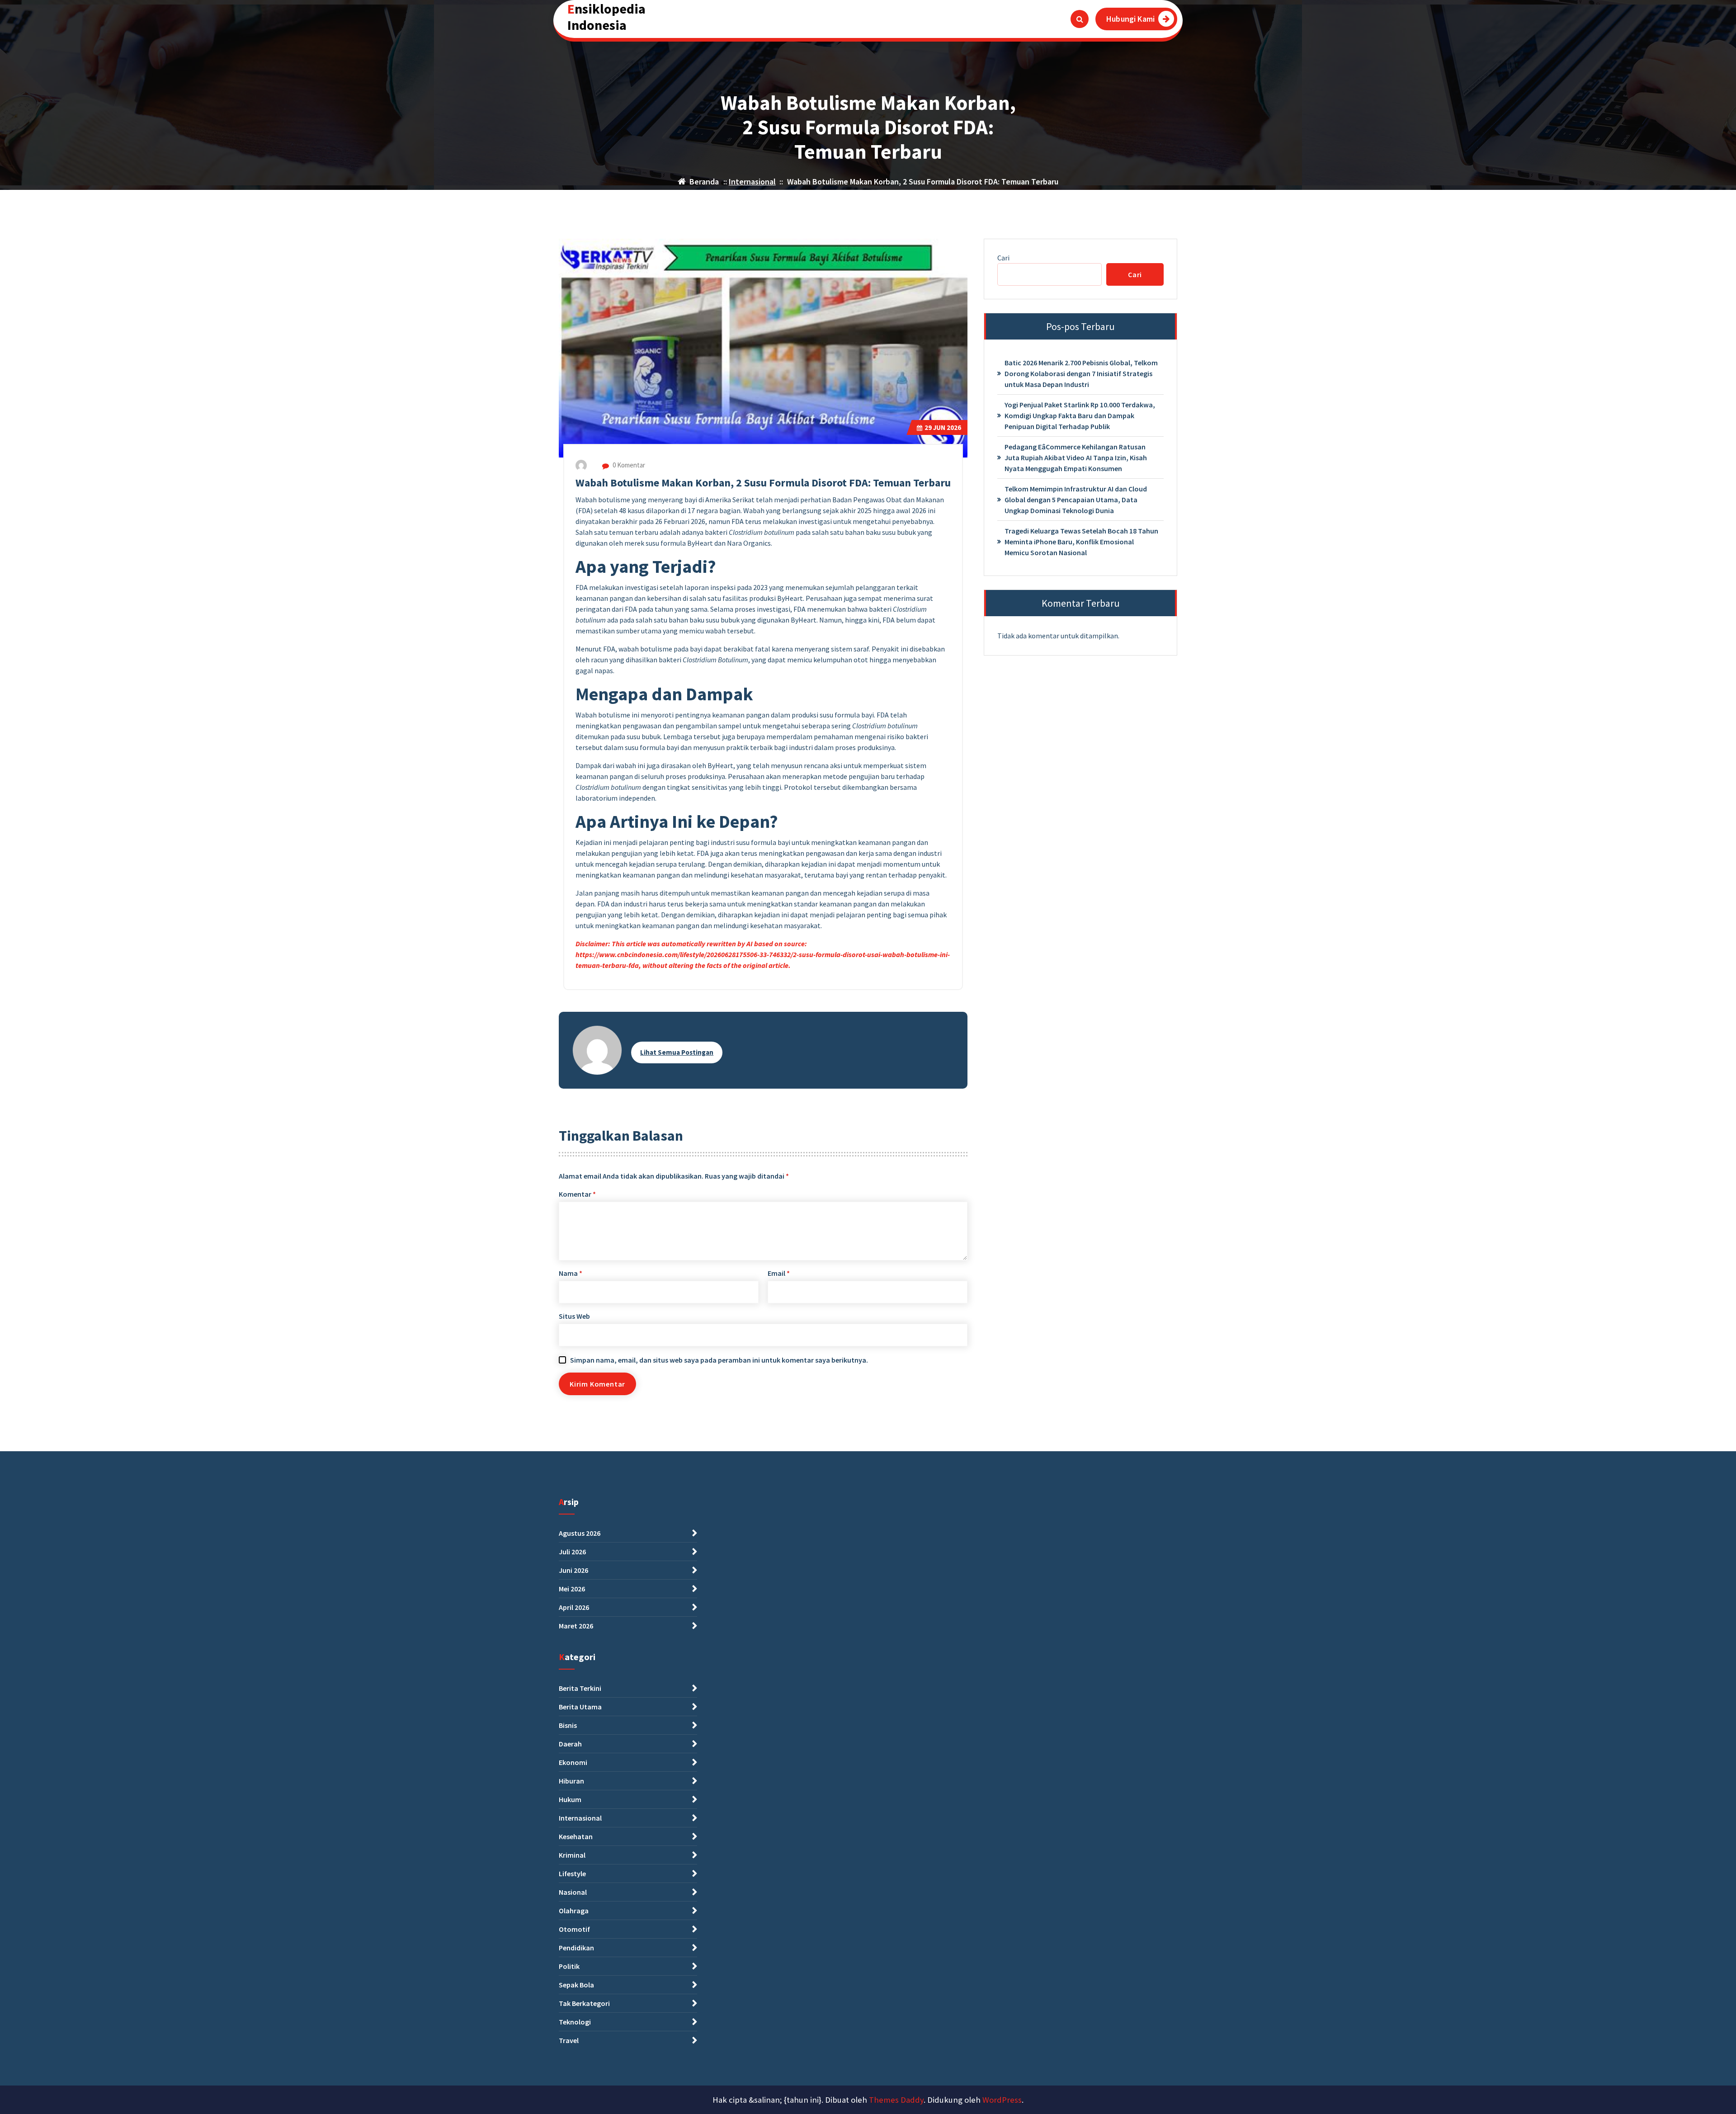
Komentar (577, 1194)
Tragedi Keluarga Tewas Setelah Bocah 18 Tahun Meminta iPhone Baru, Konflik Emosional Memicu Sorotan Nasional (1081, 542)
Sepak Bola (576, 1985)
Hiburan (571, 1781)
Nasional (573, 1892)
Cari (1003, 258)
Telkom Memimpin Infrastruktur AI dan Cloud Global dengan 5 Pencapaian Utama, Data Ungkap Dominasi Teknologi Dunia (1076, 500)
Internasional (752, 182)
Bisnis (568, 1725)
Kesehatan (576, 1836)
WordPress (1002, 2100)
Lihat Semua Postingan (677, 1052)
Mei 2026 (572, 1589)
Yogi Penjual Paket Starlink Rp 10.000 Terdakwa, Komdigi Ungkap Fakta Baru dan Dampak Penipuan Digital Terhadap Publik (1080, 415)
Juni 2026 (573, 1570)
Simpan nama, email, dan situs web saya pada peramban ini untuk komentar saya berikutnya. (719, 1360)
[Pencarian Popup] (1080, 19)
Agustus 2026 (580, 1533)
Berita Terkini (580, 1688)
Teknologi (575, 2022)
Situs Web (574, 1316)
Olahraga (574, 1911)
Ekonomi (573, 1762)
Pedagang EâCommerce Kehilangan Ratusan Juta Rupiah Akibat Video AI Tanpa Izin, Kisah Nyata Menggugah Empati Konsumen (1076, 458)
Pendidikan (576, 1948)
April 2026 (574, 1607)
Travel (569, 2040)
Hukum (570, 1799)
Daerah (570, 1744)
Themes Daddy (896, 2100)
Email (779, 1273)
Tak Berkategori (584, 2003)
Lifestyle (572, 1873)
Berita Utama (580, 1707)
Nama (571, 1273)
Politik (569, 1966)
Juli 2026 (572, 1552)
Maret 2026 (576, 1626)
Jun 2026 (943, 427)
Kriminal (572, 1855)
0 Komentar (628, 465)
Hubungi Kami (1130, 19)
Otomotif (574, 1929)
